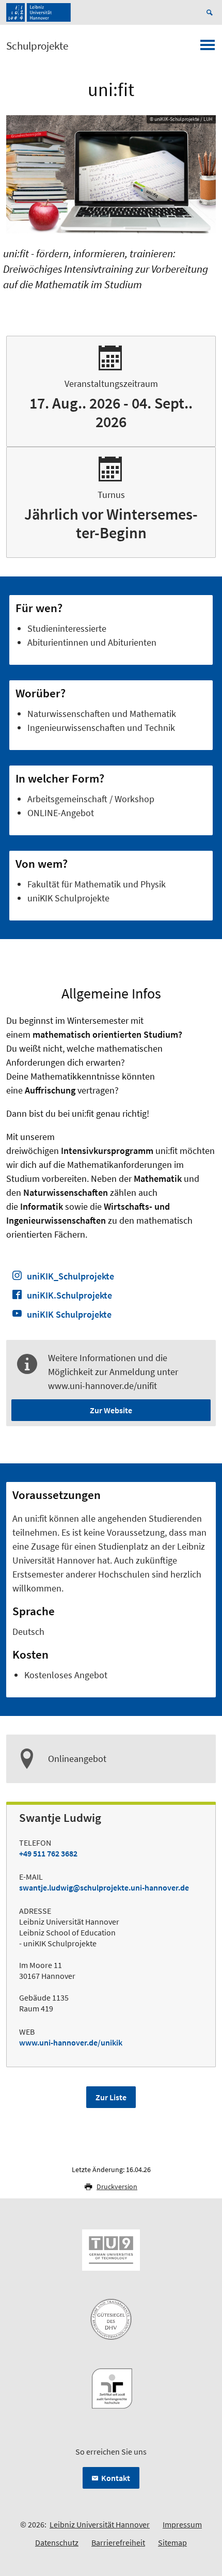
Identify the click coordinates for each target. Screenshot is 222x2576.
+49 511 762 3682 (48, 1853)
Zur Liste (111, 2097)
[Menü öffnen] (208, 48)
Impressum (182, 2524)
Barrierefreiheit (118, 2542)
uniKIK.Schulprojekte (69, 1295)
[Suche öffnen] (211, 12)
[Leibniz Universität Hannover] (38, 12)
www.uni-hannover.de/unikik (71, 2042)
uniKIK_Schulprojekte (70, 1276)
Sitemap (172, 2542)
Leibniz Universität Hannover (100, 2524)
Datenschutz (57, 2542)
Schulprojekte (37, 46)
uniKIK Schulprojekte (69, 1314)
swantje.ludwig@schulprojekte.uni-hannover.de (104, 1887)
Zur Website (111, 1410)
